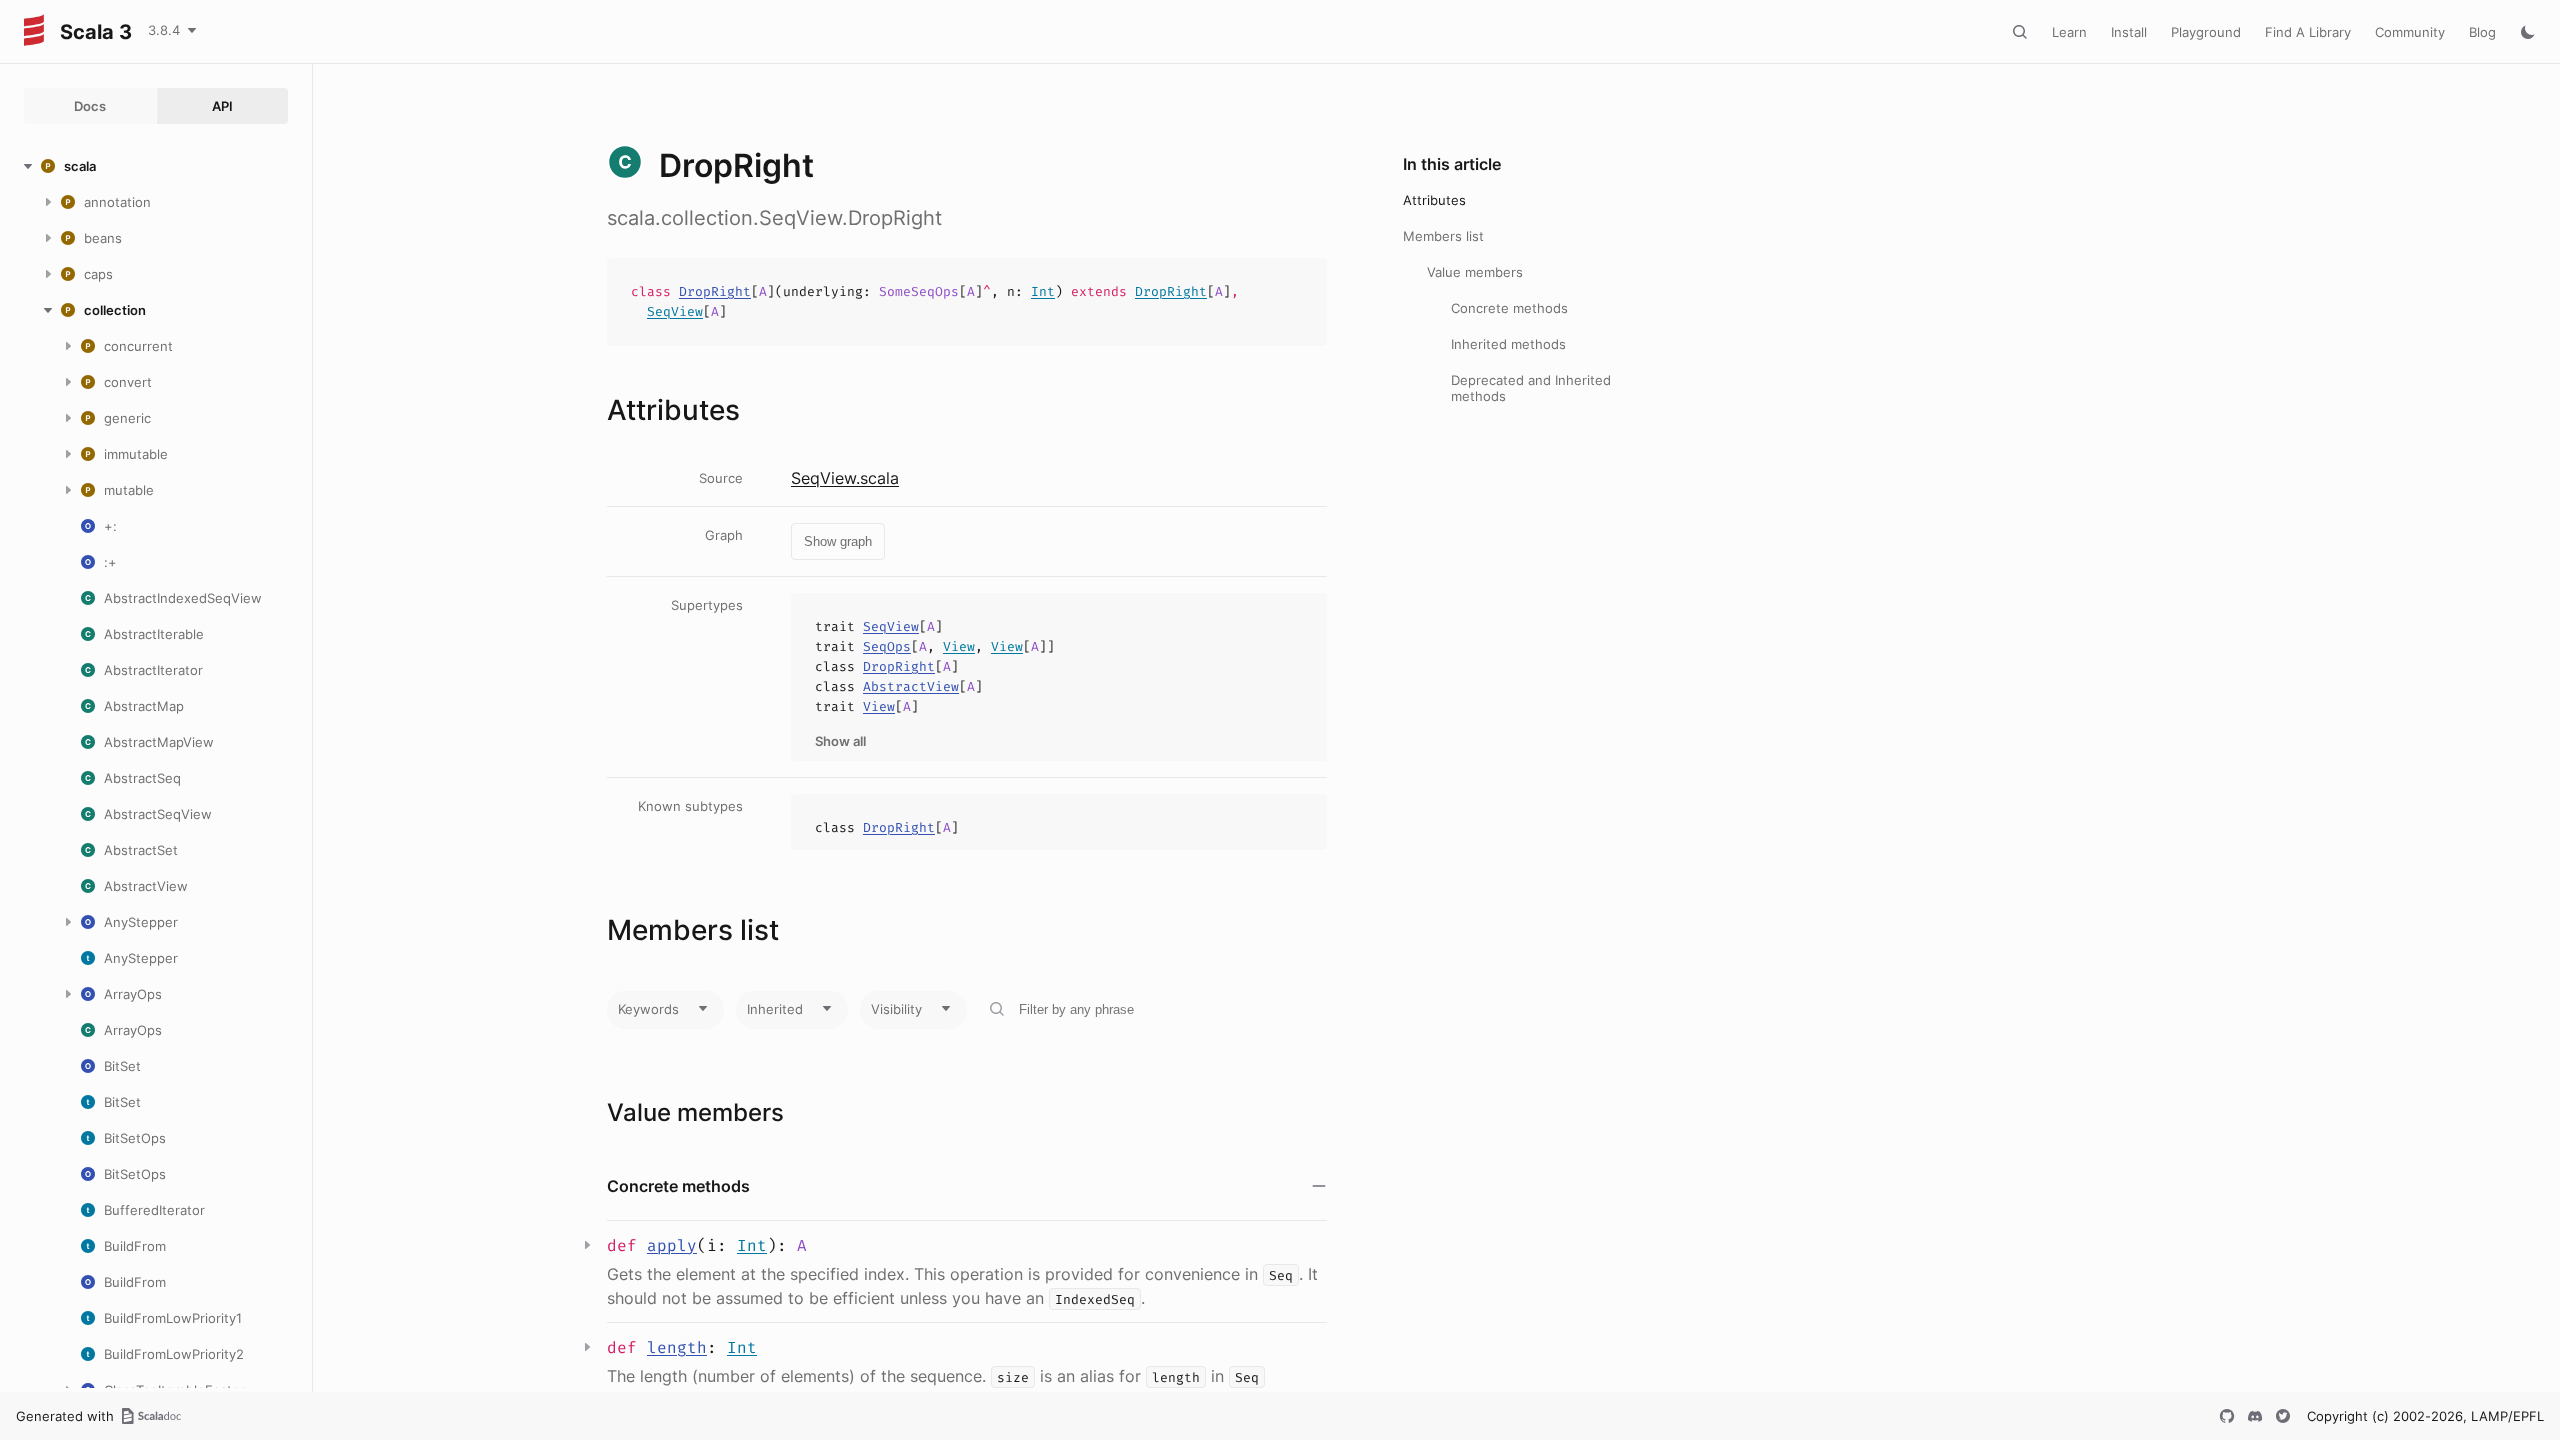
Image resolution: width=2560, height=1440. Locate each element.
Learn (2069, 32)
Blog (2482, 32)
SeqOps (887, 646)
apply (672, 1245)
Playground (2206, 32)
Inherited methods (1508, 344)
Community (2410, 32)
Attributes (1434, 200)
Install (2129, 32)
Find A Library (2308, 32)
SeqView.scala (845, 478)
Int (1043, 291)
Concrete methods (1509, 308)
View (959, 646)
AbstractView (911, 686)
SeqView (675, 311)
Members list (1443, 236)
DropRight (715, 291)
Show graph (838, 541)
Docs (90, 106)
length (677, 1347)
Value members (1475, 272)
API (222, 106)
